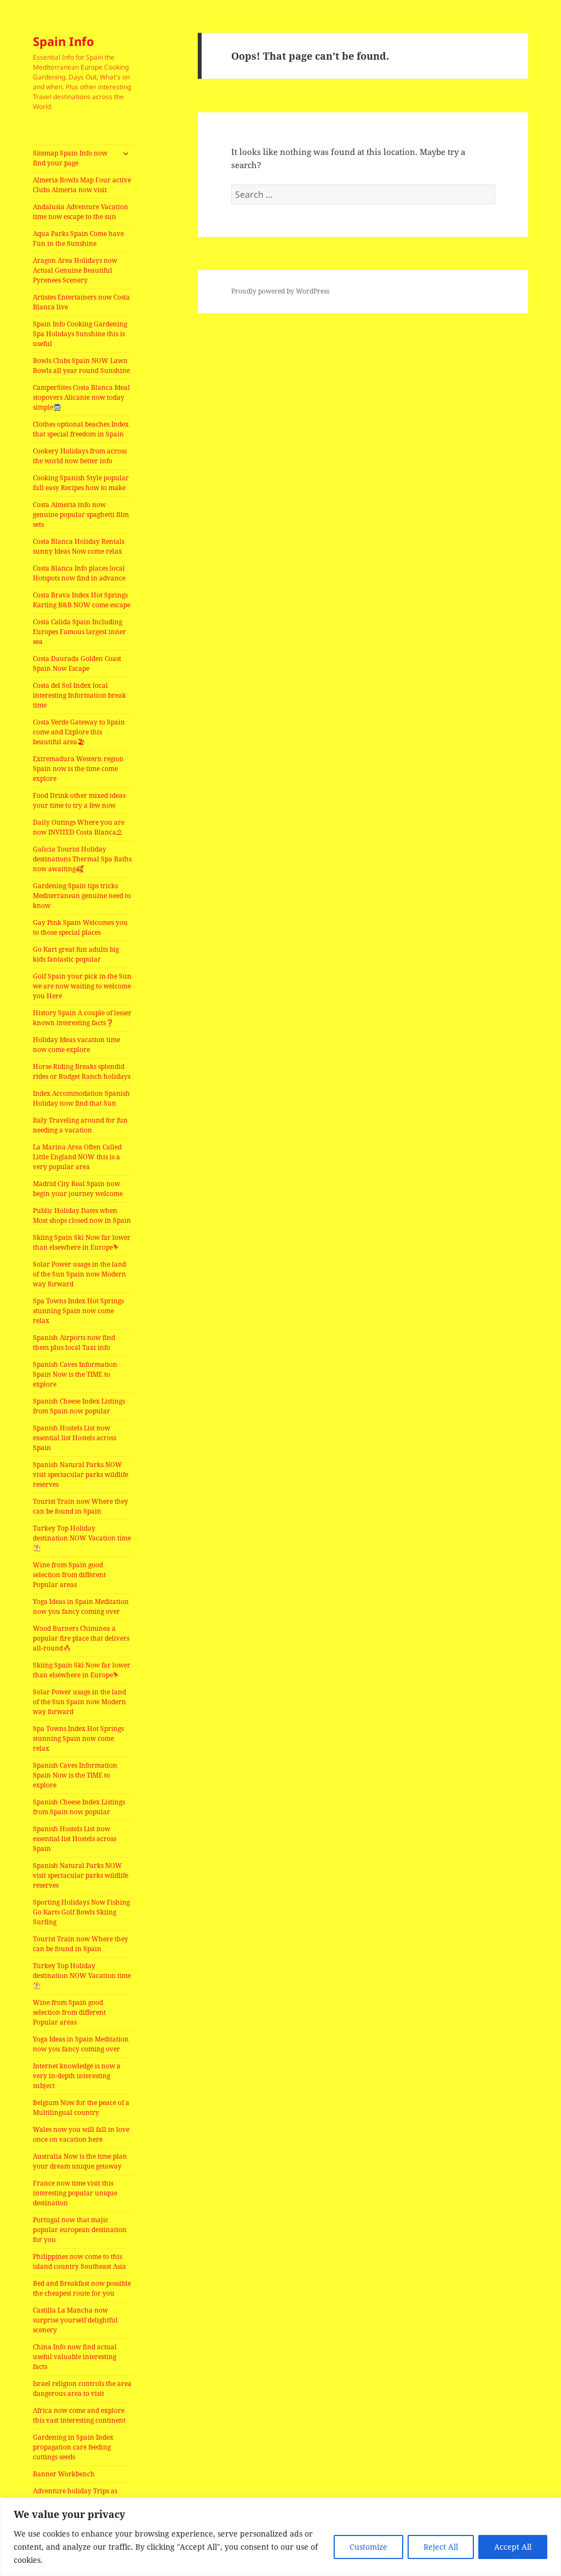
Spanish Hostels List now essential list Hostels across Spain (75, 1438)
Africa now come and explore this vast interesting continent (79, 2415)
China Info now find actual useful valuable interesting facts (75, 2357)
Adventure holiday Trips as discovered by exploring (75, 2496)
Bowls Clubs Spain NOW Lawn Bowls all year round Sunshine (81, 366)
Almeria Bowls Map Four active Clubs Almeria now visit (82, 185)
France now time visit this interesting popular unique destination (75, 2193)
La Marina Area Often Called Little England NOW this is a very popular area (77, 1157)
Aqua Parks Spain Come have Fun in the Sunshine (78, 238)
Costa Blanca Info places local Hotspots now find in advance (79, 573)
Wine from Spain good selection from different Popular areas (69, 1575)
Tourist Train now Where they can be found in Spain (81, 1506)
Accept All (513, 2547)
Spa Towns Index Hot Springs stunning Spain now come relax (78, 1311)
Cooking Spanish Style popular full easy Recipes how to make (81, 483)
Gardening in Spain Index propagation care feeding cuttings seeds (73, 2447)
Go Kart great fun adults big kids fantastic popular (76, 954)
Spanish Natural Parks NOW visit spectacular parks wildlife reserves (81, 1474)
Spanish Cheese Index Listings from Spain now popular (79, 1406)
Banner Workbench (64, 2474)
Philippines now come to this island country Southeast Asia (79, 2261)
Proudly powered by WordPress (280, 291)
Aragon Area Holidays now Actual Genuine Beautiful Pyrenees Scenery (75, 270)
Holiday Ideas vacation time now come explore (76, 1045)
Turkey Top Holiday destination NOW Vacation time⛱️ (82, 1538)
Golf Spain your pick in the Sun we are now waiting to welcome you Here (82, 986)
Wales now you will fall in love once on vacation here (81, 2134)
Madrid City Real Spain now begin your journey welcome (78, 1189)
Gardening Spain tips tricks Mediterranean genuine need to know (82, 896)
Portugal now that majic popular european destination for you (80, 2230)
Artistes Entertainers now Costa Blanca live (81, 302)
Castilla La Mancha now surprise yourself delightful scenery (75, 2320)
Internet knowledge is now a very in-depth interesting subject (77, 2076)
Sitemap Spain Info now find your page (70, 158)
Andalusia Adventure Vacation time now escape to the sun (81, 212)
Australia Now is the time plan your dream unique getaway (80, 2161)
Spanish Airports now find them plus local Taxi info (74, 1342)
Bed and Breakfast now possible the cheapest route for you (82, 2288)
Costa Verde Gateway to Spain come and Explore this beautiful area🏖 (79, 732)
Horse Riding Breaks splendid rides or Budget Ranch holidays (82, 1071)
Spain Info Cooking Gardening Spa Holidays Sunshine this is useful (80, 334)
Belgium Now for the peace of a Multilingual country (81, 2108)
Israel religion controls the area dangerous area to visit (82, 2388)
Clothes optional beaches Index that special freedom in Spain (81, 429)
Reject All (441, 2547)
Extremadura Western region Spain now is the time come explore (78, 769)
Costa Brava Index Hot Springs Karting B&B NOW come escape (82, 600)
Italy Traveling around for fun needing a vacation (80, 1125)
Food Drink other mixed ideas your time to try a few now (79, 800)
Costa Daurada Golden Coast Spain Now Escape (77, 663)
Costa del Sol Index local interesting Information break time (79, 695)
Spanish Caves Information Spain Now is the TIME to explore (75, 1374)
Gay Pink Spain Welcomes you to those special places (80, 927)
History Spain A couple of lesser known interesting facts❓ (82, 1018)
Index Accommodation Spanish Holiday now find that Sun (81, 1098)
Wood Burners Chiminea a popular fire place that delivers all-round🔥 (81, 1638)
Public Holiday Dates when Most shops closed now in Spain (82, 1215)
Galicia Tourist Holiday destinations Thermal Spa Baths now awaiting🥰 (82, 859)
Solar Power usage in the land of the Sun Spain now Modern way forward (79, 1274)
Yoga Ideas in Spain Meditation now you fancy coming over (81, 1606)
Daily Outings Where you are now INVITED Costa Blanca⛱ (79, 827)
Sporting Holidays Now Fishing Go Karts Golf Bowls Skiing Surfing (81, 1912)
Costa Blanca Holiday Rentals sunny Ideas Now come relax (79, 546)
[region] (280, 2537)
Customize (368, 2547)
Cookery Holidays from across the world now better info (80, 456)
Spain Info (64, 41)
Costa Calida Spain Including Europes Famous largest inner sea (79, 632)
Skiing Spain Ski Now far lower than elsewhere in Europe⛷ (82, 1242)
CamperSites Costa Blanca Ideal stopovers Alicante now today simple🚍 (81, 397)
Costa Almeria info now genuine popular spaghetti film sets (81, 514)
